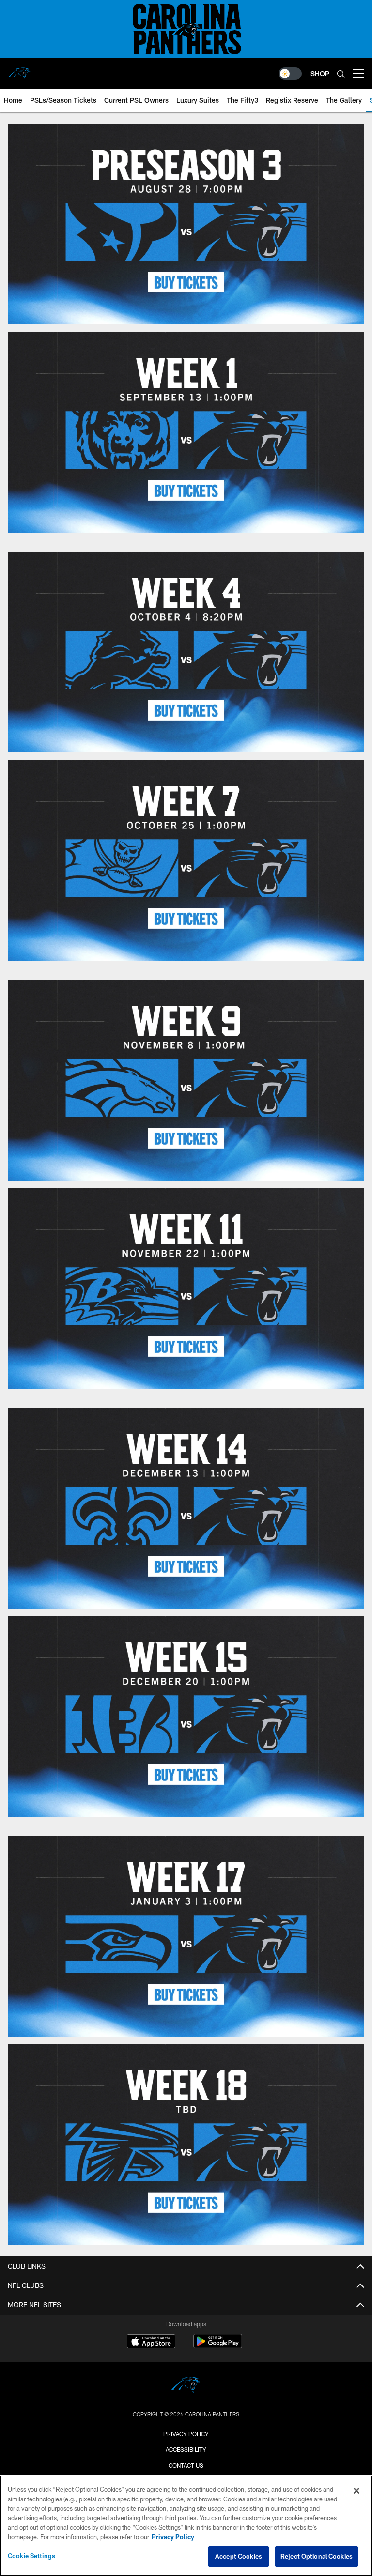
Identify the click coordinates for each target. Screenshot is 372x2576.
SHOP (320, 73)
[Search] (341, 74)
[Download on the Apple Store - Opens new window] (151, 2343)
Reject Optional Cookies (317, 2556)
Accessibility (186, 2449)
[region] (186, 2526)
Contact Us (186, 2465)
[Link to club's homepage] (19, 70)
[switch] (290, 74)
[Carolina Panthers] (186, 2386)
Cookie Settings (31, 2556)
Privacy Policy (186, 2434)
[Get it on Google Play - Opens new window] (218, 2346)
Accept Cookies (239, 2556)
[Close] (356, 2491)
